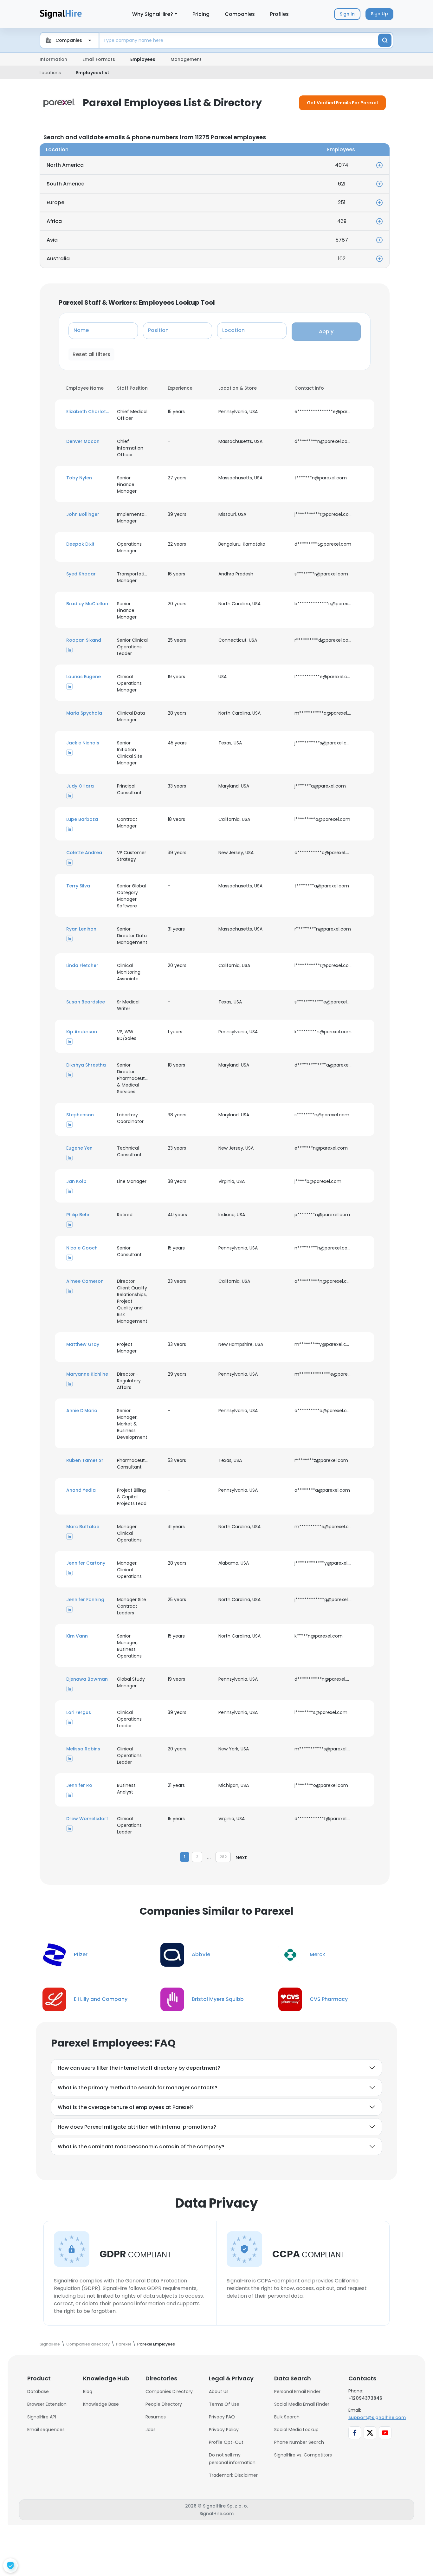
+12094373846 (365, 2398)
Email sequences (46, 2430)
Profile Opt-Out (226, 2442)
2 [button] (197, 1857)
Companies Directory (169, 2391)
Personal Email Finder (297, 2391)
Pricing (201, 14)
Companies (240, 14)
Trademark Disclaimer (233, 2475)
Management (186, 59)
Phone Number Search (299, 2442)
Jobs (151, 2430)
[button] (88, 412)
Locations (50, 73)
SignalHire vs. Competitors (303, 2455)
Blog (88, 2391)
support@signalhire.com (377, 2417)
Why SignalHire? (153, 14)
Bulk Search (287, 2417)
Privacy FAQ (222, 2417)
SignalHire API (42, 2417)
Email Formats (99, 59)
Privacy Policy (224, 2430)
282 (223, 1857)
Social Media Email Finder (302, 2404)
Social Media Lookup (296, 2430)
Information (53, 59)
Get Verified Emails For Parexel (342, 103)
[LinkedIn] (69, 650)
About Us (219, 2391)
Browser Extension (47, 2404)
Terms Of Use (224, 2404)
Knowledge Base (101, 2404)
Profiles (279, 14)
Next (241, 1857)
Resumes (156, 2417)
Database (38, 2391)
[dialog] (10, 2566)
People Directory (164, 2404)
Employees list (93, 73)
